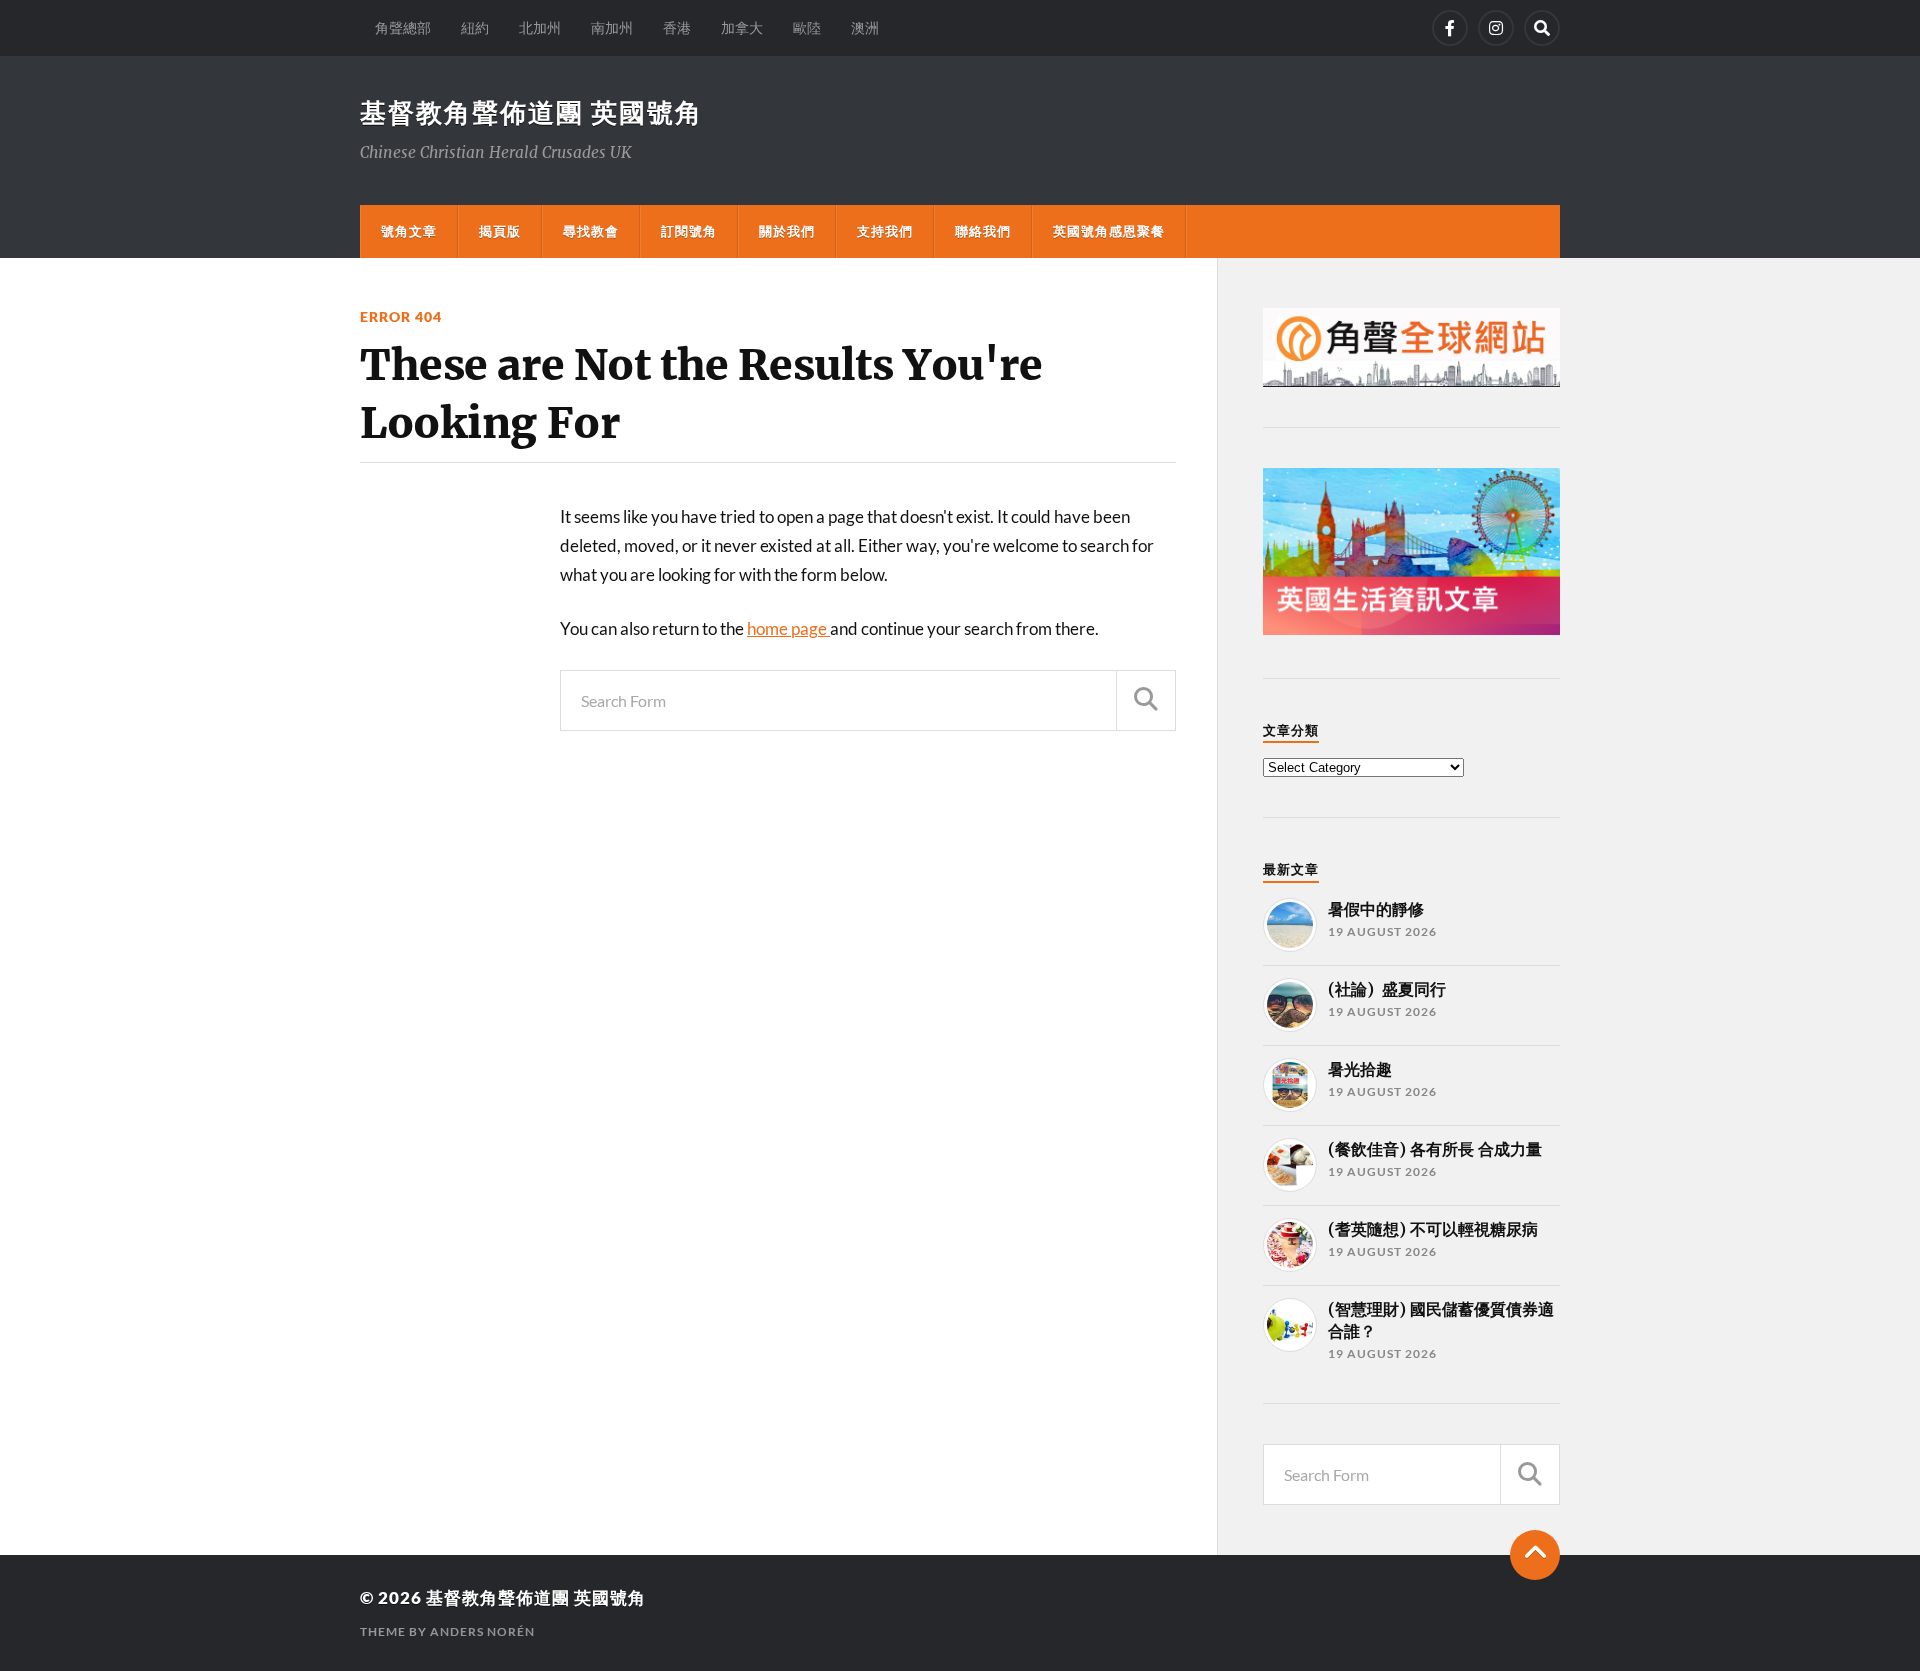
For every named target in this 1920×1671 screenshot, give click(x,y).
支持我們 (885, 231)
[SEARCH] (1146, 700)
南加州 (612, 27)
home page (788, 628)
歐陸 (807, 27)
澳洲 (865, 27)
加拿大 (742, 27)
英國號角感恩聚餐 (1109, 231)
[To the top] (1535, 1555)
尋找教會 (591, 231)
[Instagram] (1496, 28)
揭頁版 (500, 231)
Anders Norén (482, 1631)
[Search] (1542, 28)
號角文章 (409, 231)
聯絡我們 (983, 231)
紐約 (475, 27)
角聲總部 (403, 27)
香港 (677, 27)
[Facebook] (1450, 28)
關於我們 (787, 231)
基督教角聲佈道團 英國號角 (531, 112)
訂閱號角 (689, 231)
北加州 (540, 27)
